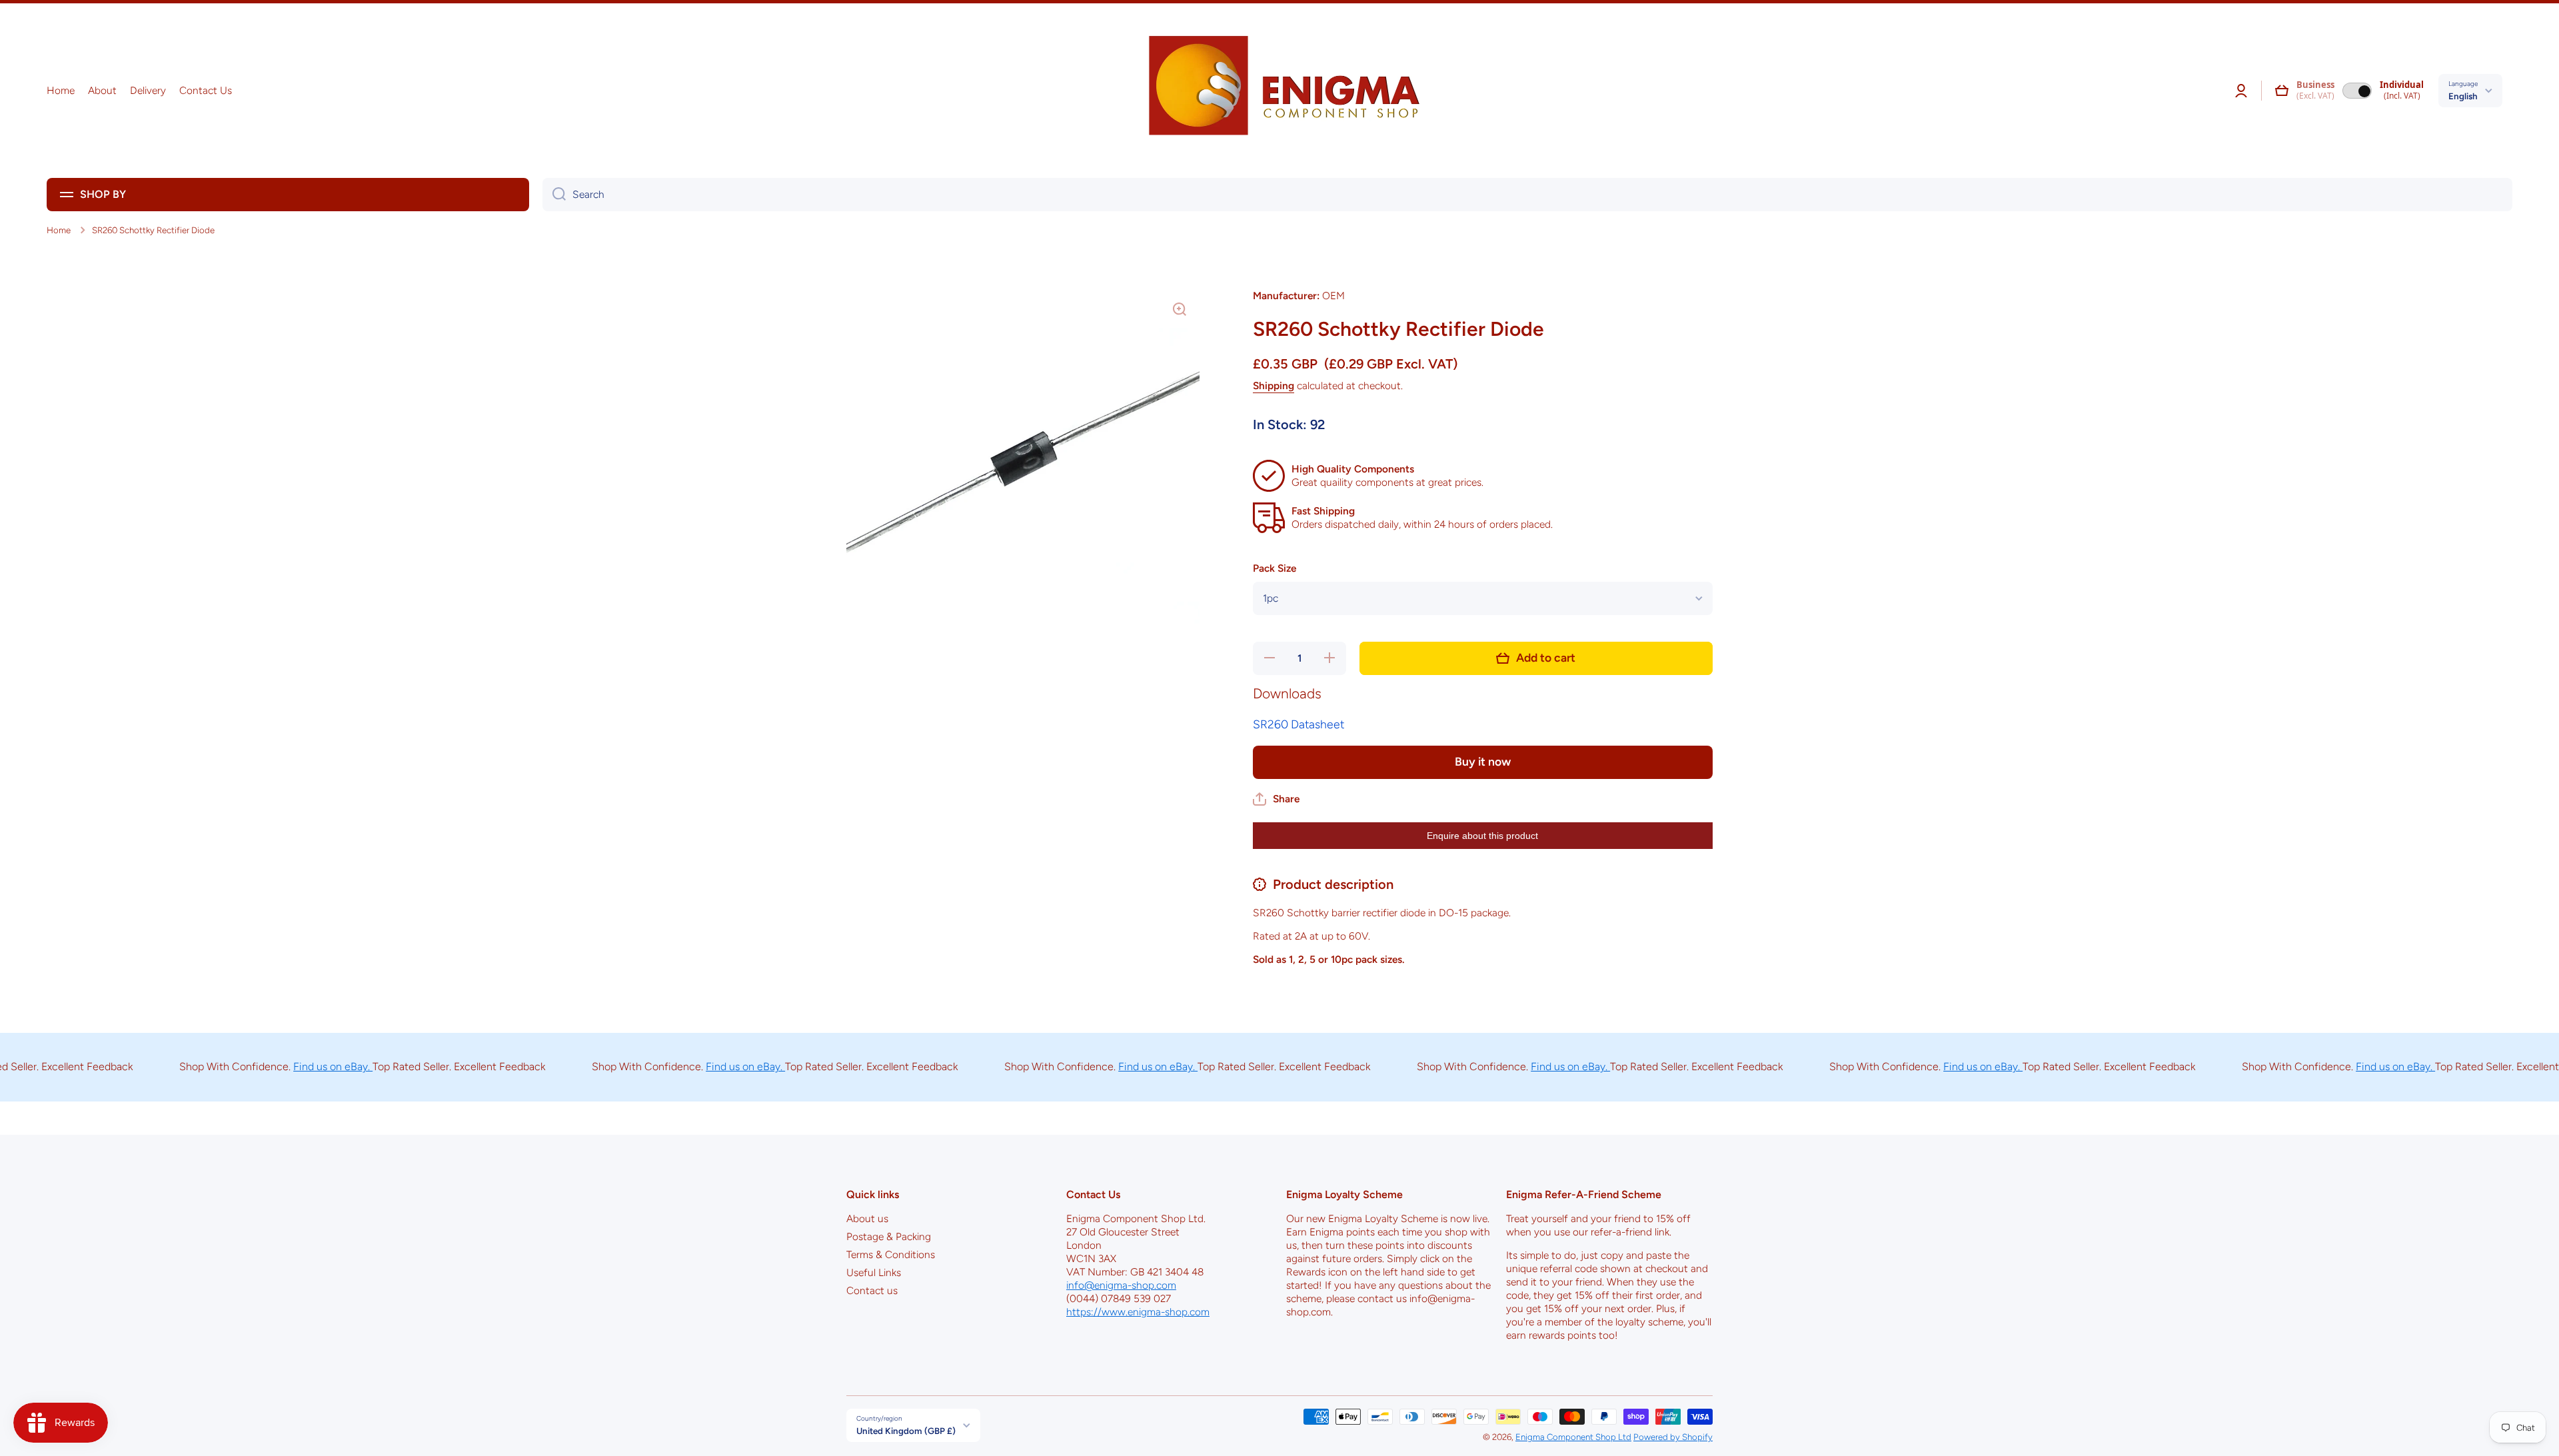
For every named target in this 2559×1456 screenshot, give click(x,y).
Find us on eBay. (280, 1067)
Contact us (872, 1290)
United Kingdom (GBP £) (906, 1431)
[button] (2282, 91)
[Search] (554, 195)
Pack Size (1275, 568)
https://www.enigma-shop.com (1138, 1312)
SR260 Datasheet (1298, 724)
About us (867, 1218)
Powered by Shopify (1673, 1437)
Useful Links (874, 1272)
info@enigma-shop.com (1121, 1285)
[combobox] (1527, 195)
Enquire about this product (1482, 836)
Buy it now (1483, 761)
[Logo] (1279, 91)
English (2463, 96)
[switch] (2357, 91)
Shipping (1274, 385)
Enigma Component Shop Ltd (1573, 1437)
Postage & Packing (889, 1236)
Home (59, 230)
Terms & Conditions (891, 1254)
